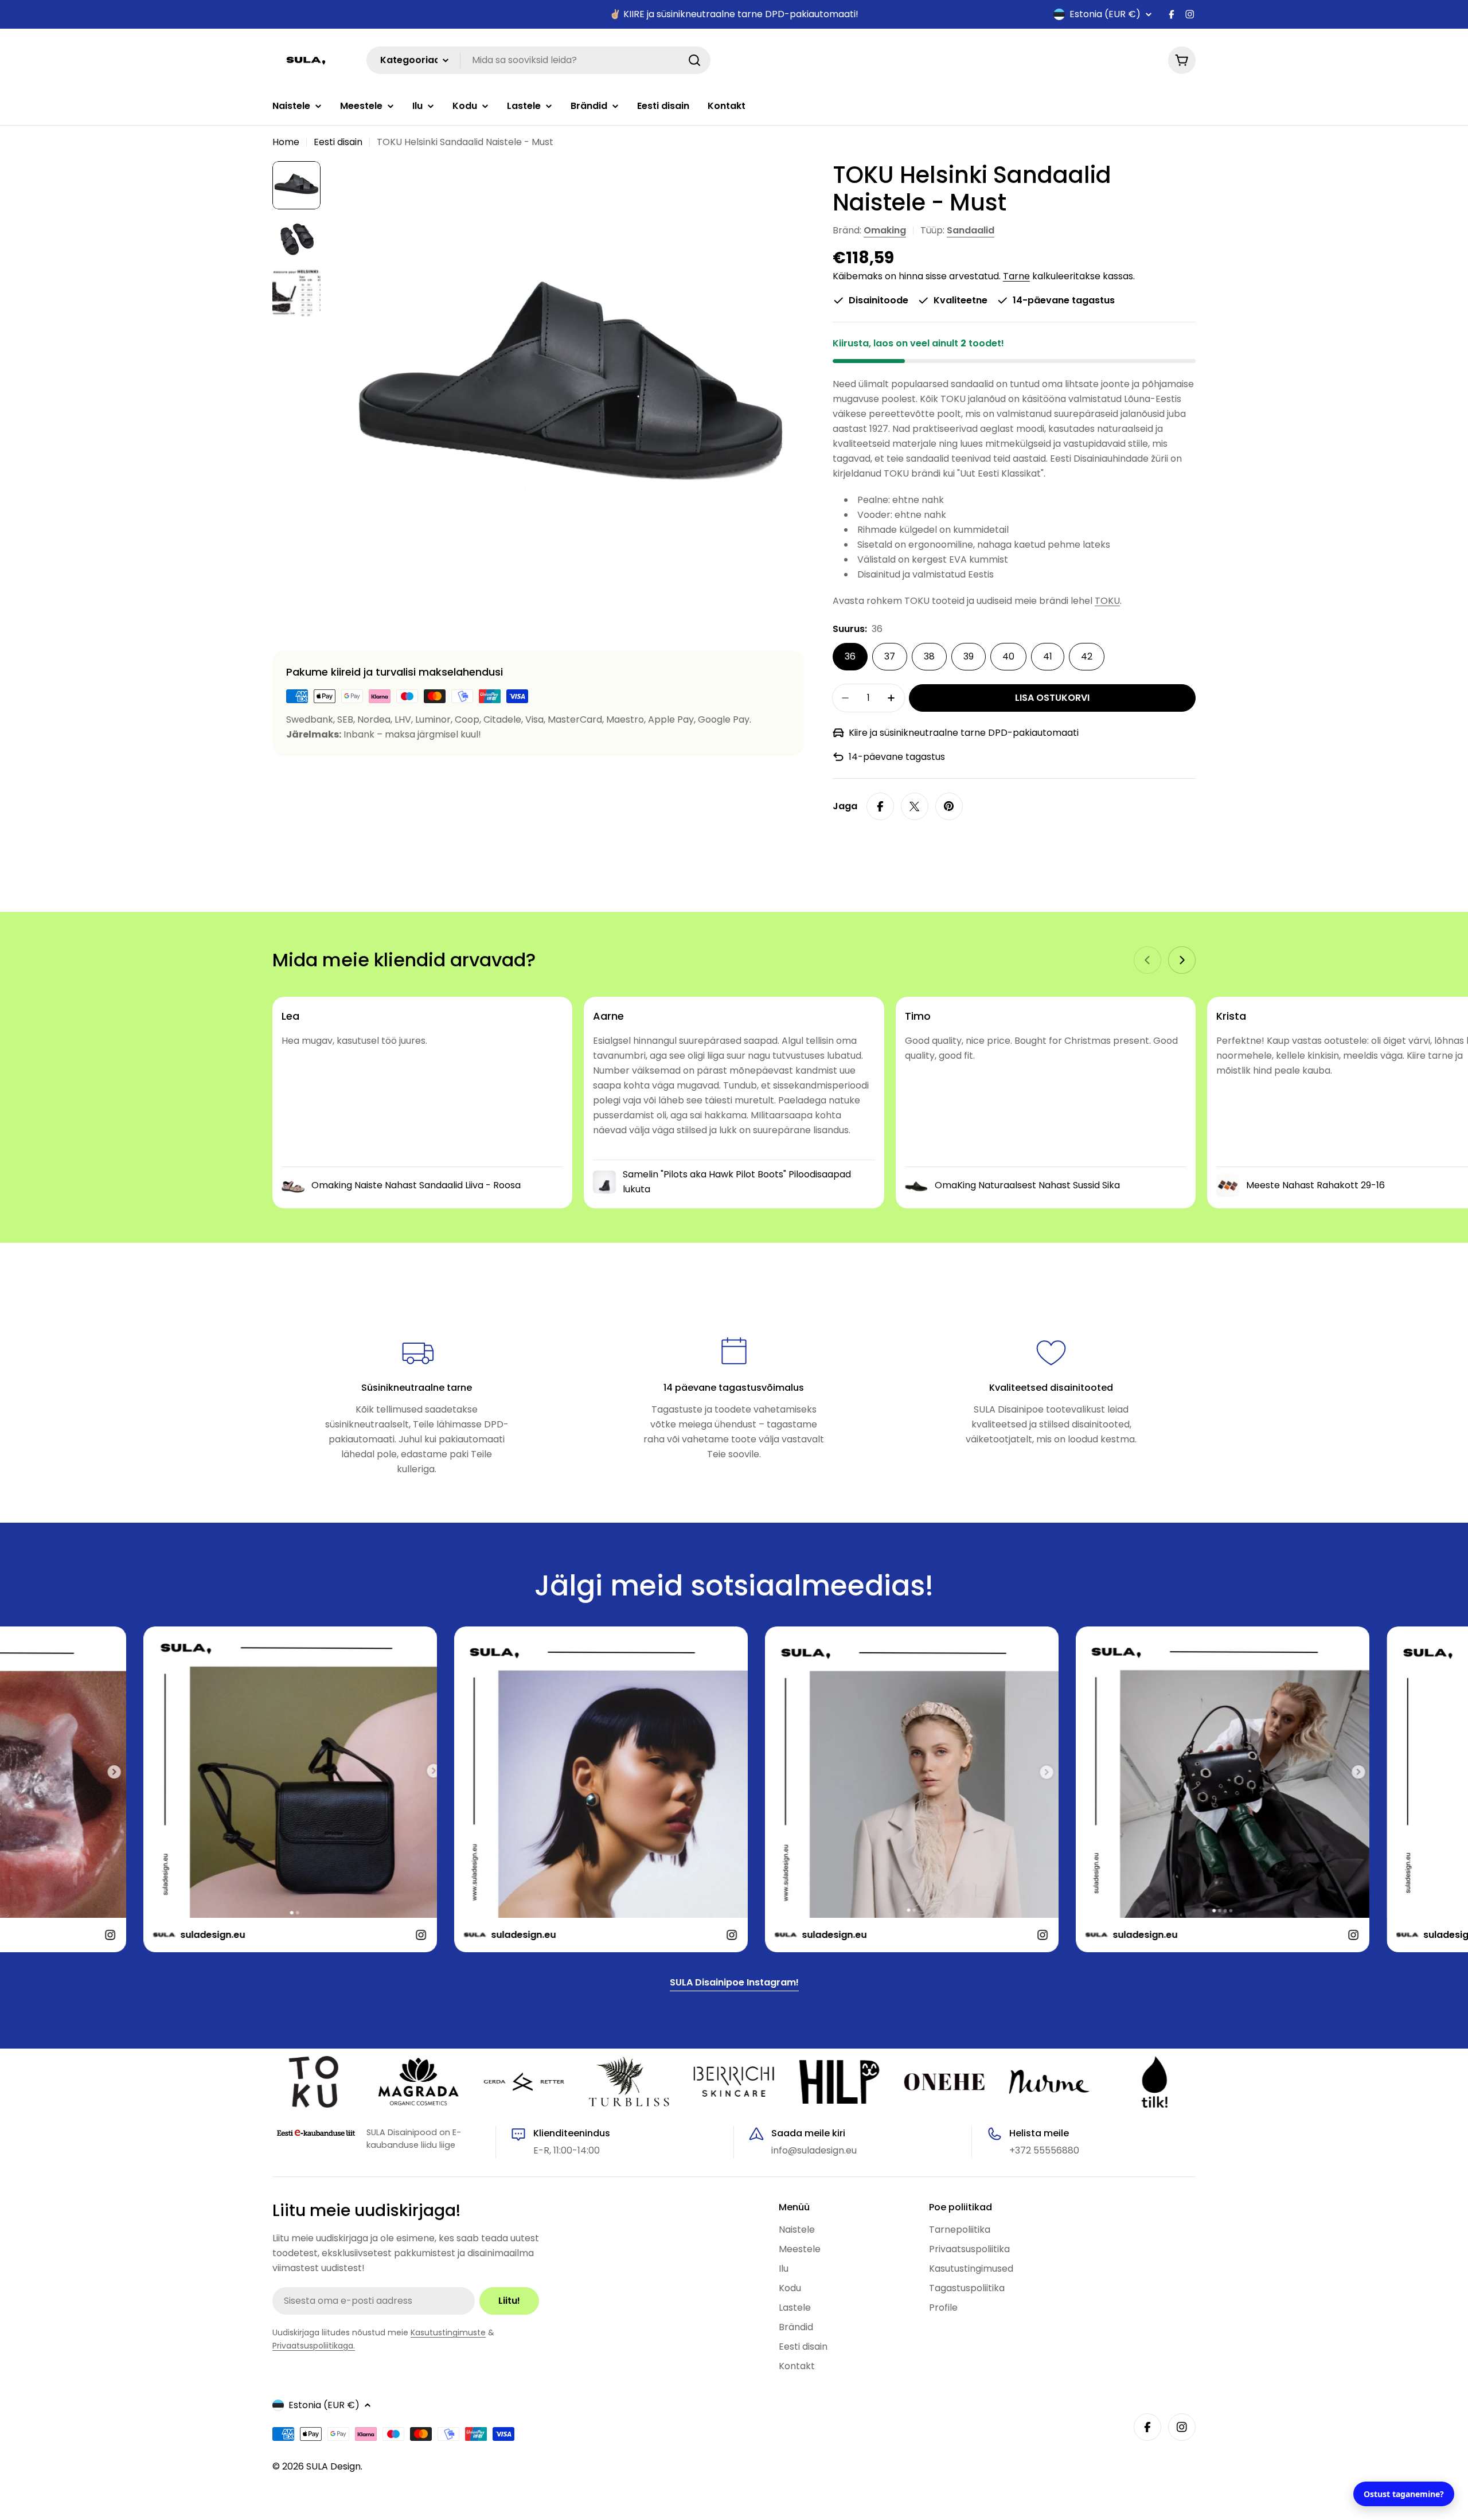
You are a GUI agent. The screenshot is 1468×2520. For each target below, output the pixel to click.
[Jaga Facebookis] (880, 806)
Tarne (1016, 276)
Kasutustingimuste (448, 2332)
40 (1008, 656)
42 (1087, 656)
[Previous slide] (1147, 960)
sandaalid (971, 230)
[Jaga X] (915, 806)
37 (890, 656)
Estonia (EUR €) (1105, 14)
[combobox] (538, 60)
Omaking (885, 230)
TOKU (1107, 601)
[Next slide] (1182, 960)
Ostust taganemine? (1404, 2494)
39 (969, 656)
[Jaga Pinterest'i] (949, 806)
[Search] (694, 60)
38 (929, 656)
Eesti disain (338, 142)
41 (1048, 656)
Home (286, 142)
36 (850, 656)
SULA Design (333, 2466)
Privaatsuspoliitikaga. (314, 2346)
